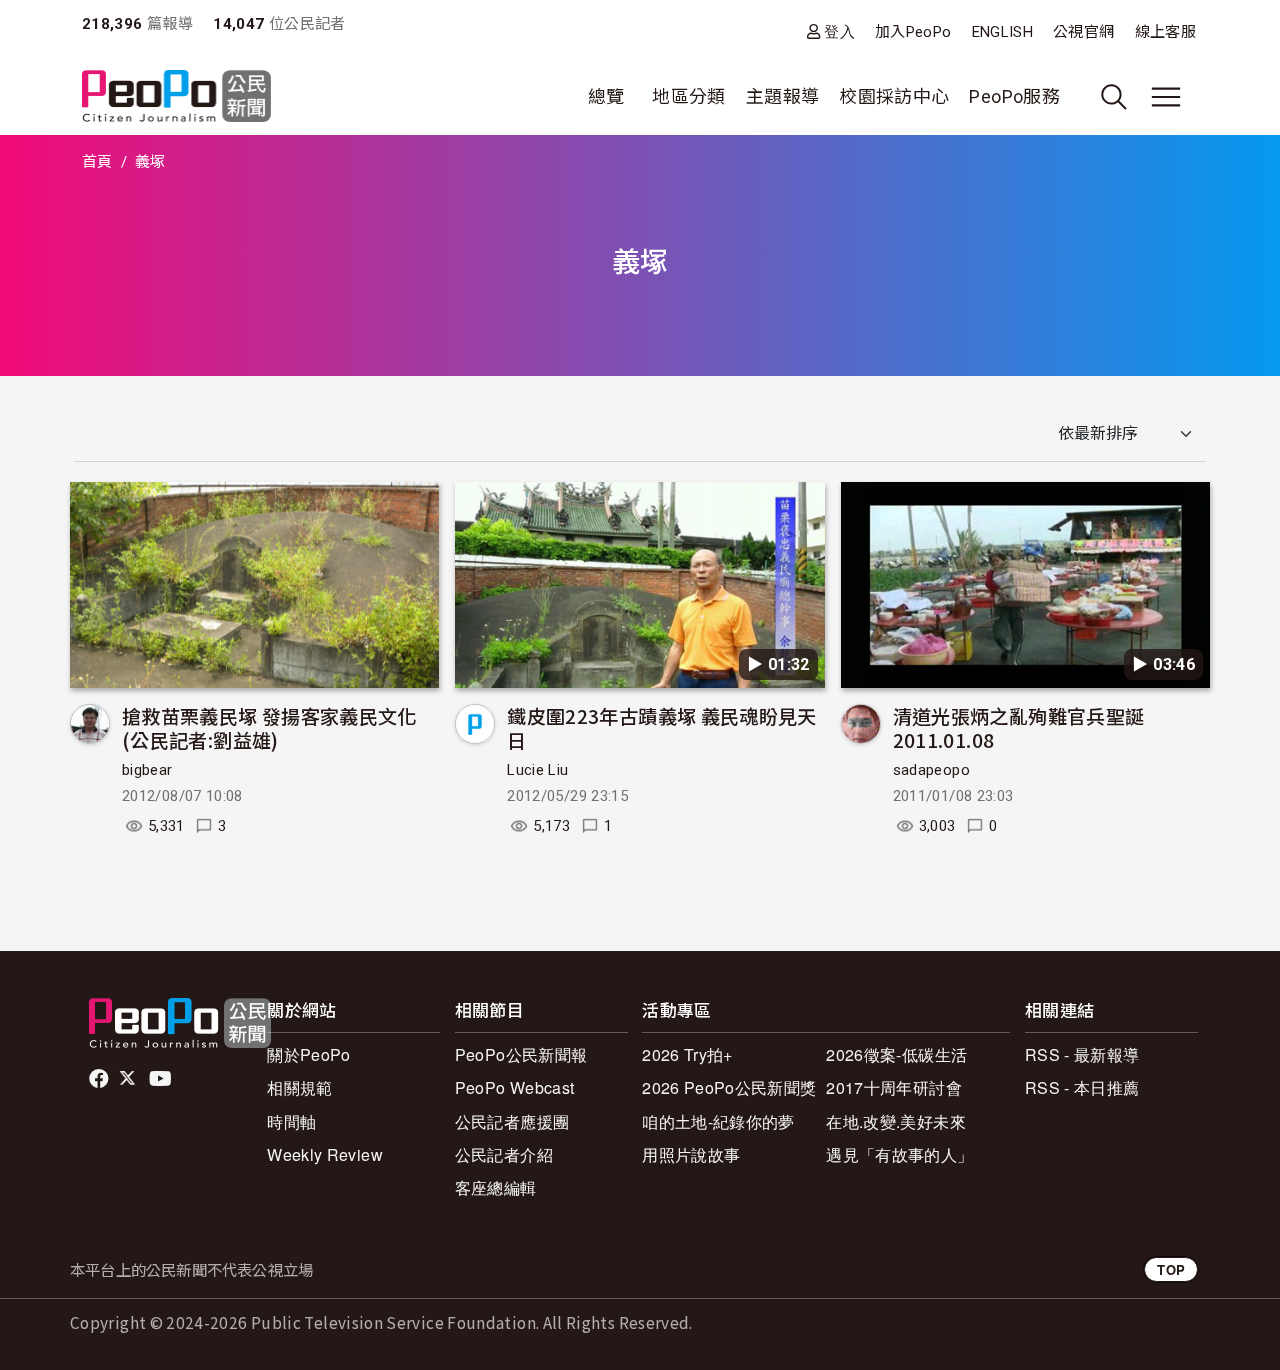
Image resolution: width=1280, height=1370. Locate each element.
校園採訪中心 (894, 96)
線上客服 (1165, 32)
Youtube (162, 1079)
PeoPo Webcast (515, 1087)
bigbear (147, 770)
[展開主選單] (1166, 97)
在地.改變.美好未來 (896, 1121)
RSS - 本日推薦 (1082, 1087)
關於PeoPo (309, 1054)
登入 (839, 31)
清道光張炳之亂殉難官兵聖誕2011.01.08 (1019, 727)
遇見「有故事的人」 (899, 1154)
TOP (1171, 1269)
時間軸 (291, 1121)
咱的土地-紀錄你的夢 (718, 1121)
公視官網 (1083, 32)
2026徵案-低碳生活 (896, 1054)
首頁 (97, 162)
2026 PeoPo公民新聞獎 (729, 1087)
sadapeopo (931, 770)
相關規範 (299, 1087)
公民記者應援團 (512, 1121)
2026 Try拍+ (687, 1054)
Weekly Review (325, 1154)
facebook (100, 1079)
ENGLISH (1003, 32)
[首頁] (176, 97)
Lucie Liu (537, 770)
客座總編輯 (496, 1187)
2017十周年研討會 (894, 1087)
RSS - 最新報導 (1082, 1054)
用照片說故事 (691, 1154)
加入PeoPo (913, 32)
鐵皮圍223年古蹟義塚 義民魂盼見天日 (661, 727)
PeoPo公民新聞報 (521, 1054)
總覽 (606, 96)
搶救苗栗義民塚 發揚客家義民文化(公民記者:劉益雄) (269, 727)
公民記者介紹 (504, 1154)
